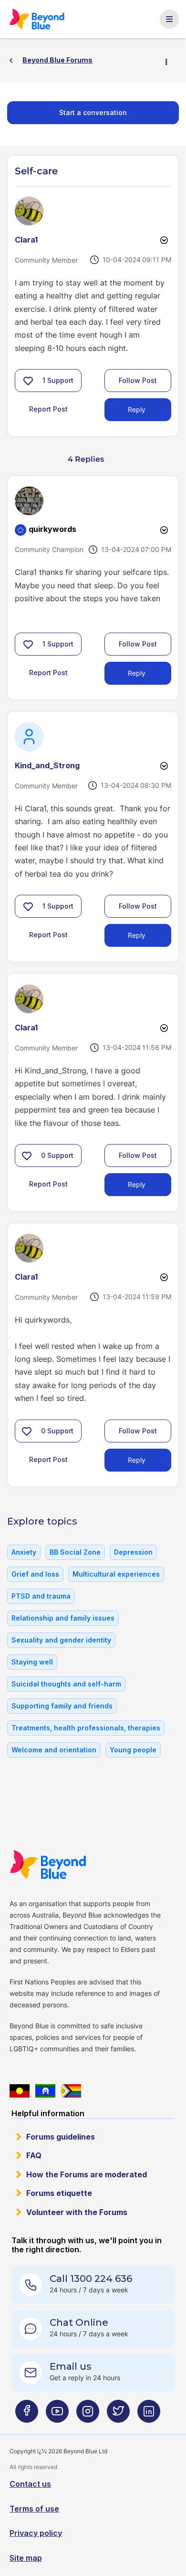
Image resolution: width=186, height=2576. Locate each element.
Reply (137, 409)
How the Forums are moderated (87, 2174)
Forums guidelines (61, 2137)
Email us (71, 2366)
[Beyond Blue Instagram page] (88, 2415)
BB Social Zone (75, 1552)
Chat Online (79, 2322)
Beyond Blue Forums (38, 19)
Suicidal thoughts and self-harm (66, 1684)
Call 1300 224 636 (91, 2279)
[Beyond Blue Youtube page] (57, 2415)
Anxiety (24, 1552)
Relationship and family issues (63, 1618)
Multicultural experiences (116, 1574)
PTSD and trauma (41, 1596)
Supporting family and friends (62, 1706)
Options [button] (170, 61)
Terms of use (34, 2509)
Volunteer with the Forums (77, 2212)
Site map (26, 2558)
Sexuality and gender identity (61, 1640)
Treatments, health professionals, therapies (86, 1728)
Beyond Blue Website (48, 1865)
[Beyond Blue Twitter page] (118, 2415)
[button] (28, 381)
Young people (133, 1750)
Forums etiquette (59, 2193)
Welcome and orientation (54, 1750)
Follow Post (138, 380)
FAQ (34, 2155)
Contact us (30, 2484)
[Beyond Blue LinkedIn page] (149, 2415)
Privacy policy (36, 2533)
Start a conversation (93, 112)
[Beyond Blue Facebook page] (27, 2415)
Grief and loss (35, 1574)
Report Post (48, 409)
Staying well (32, 1662)
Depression (133, 1552)
